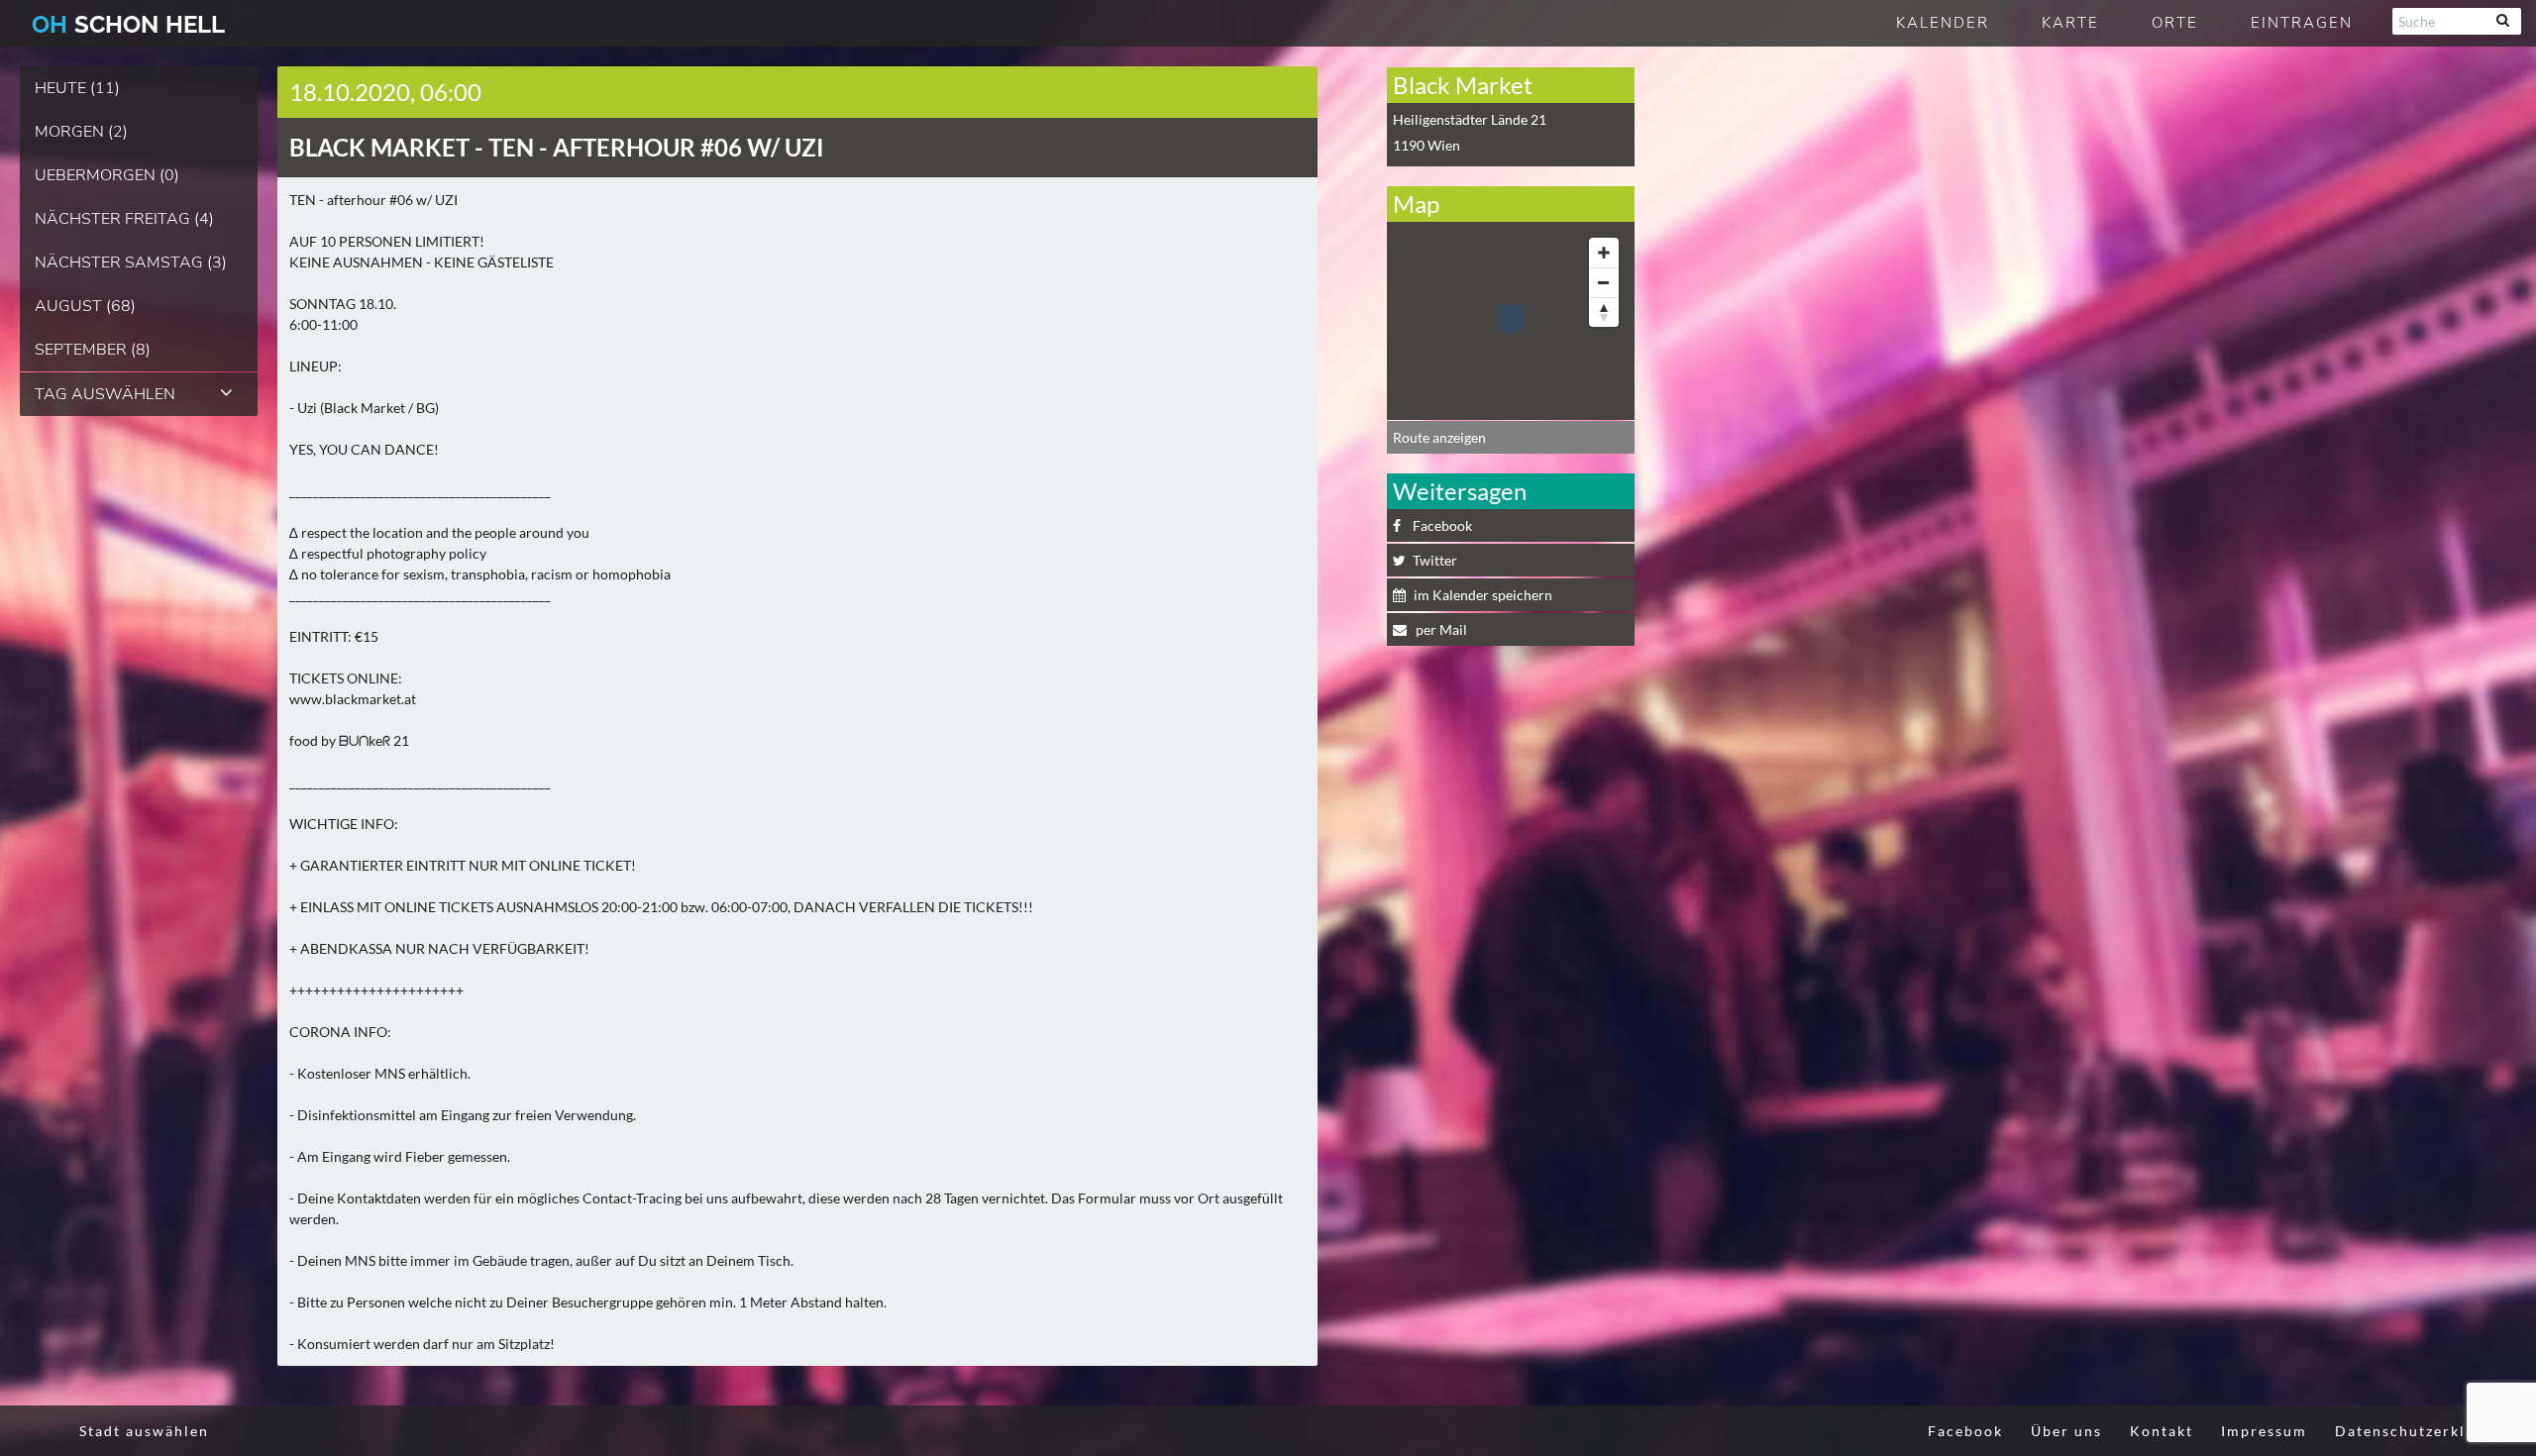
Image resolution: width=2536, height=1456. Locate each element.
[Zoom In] (1604, 253)
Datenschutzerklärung (2423, 1431)
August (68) (85, 306)
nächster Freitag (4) (124, 219)
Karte (2070, 23)
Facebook (1442, 525)
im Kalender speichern (1483, 595)
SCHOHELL (128, 24)
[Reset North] (1604, 312)
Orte (2175, 23)
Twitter (1435, 560)
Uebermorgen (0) (107, 175)
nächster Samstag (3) (131, 262)
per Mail (1440, 629)
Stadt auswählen (144, 1431)
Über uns (2066, 1431)
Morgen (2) (81, 132)
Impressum (2264, 1431)
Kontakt (2162, 1431)
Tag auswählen (105, 394)
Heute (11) (77, 88)
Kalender (1943, 23)
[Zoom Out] (1604, 282)
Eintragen (2302, 23)
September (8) (93, 350)
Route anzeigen (1439, 437)
